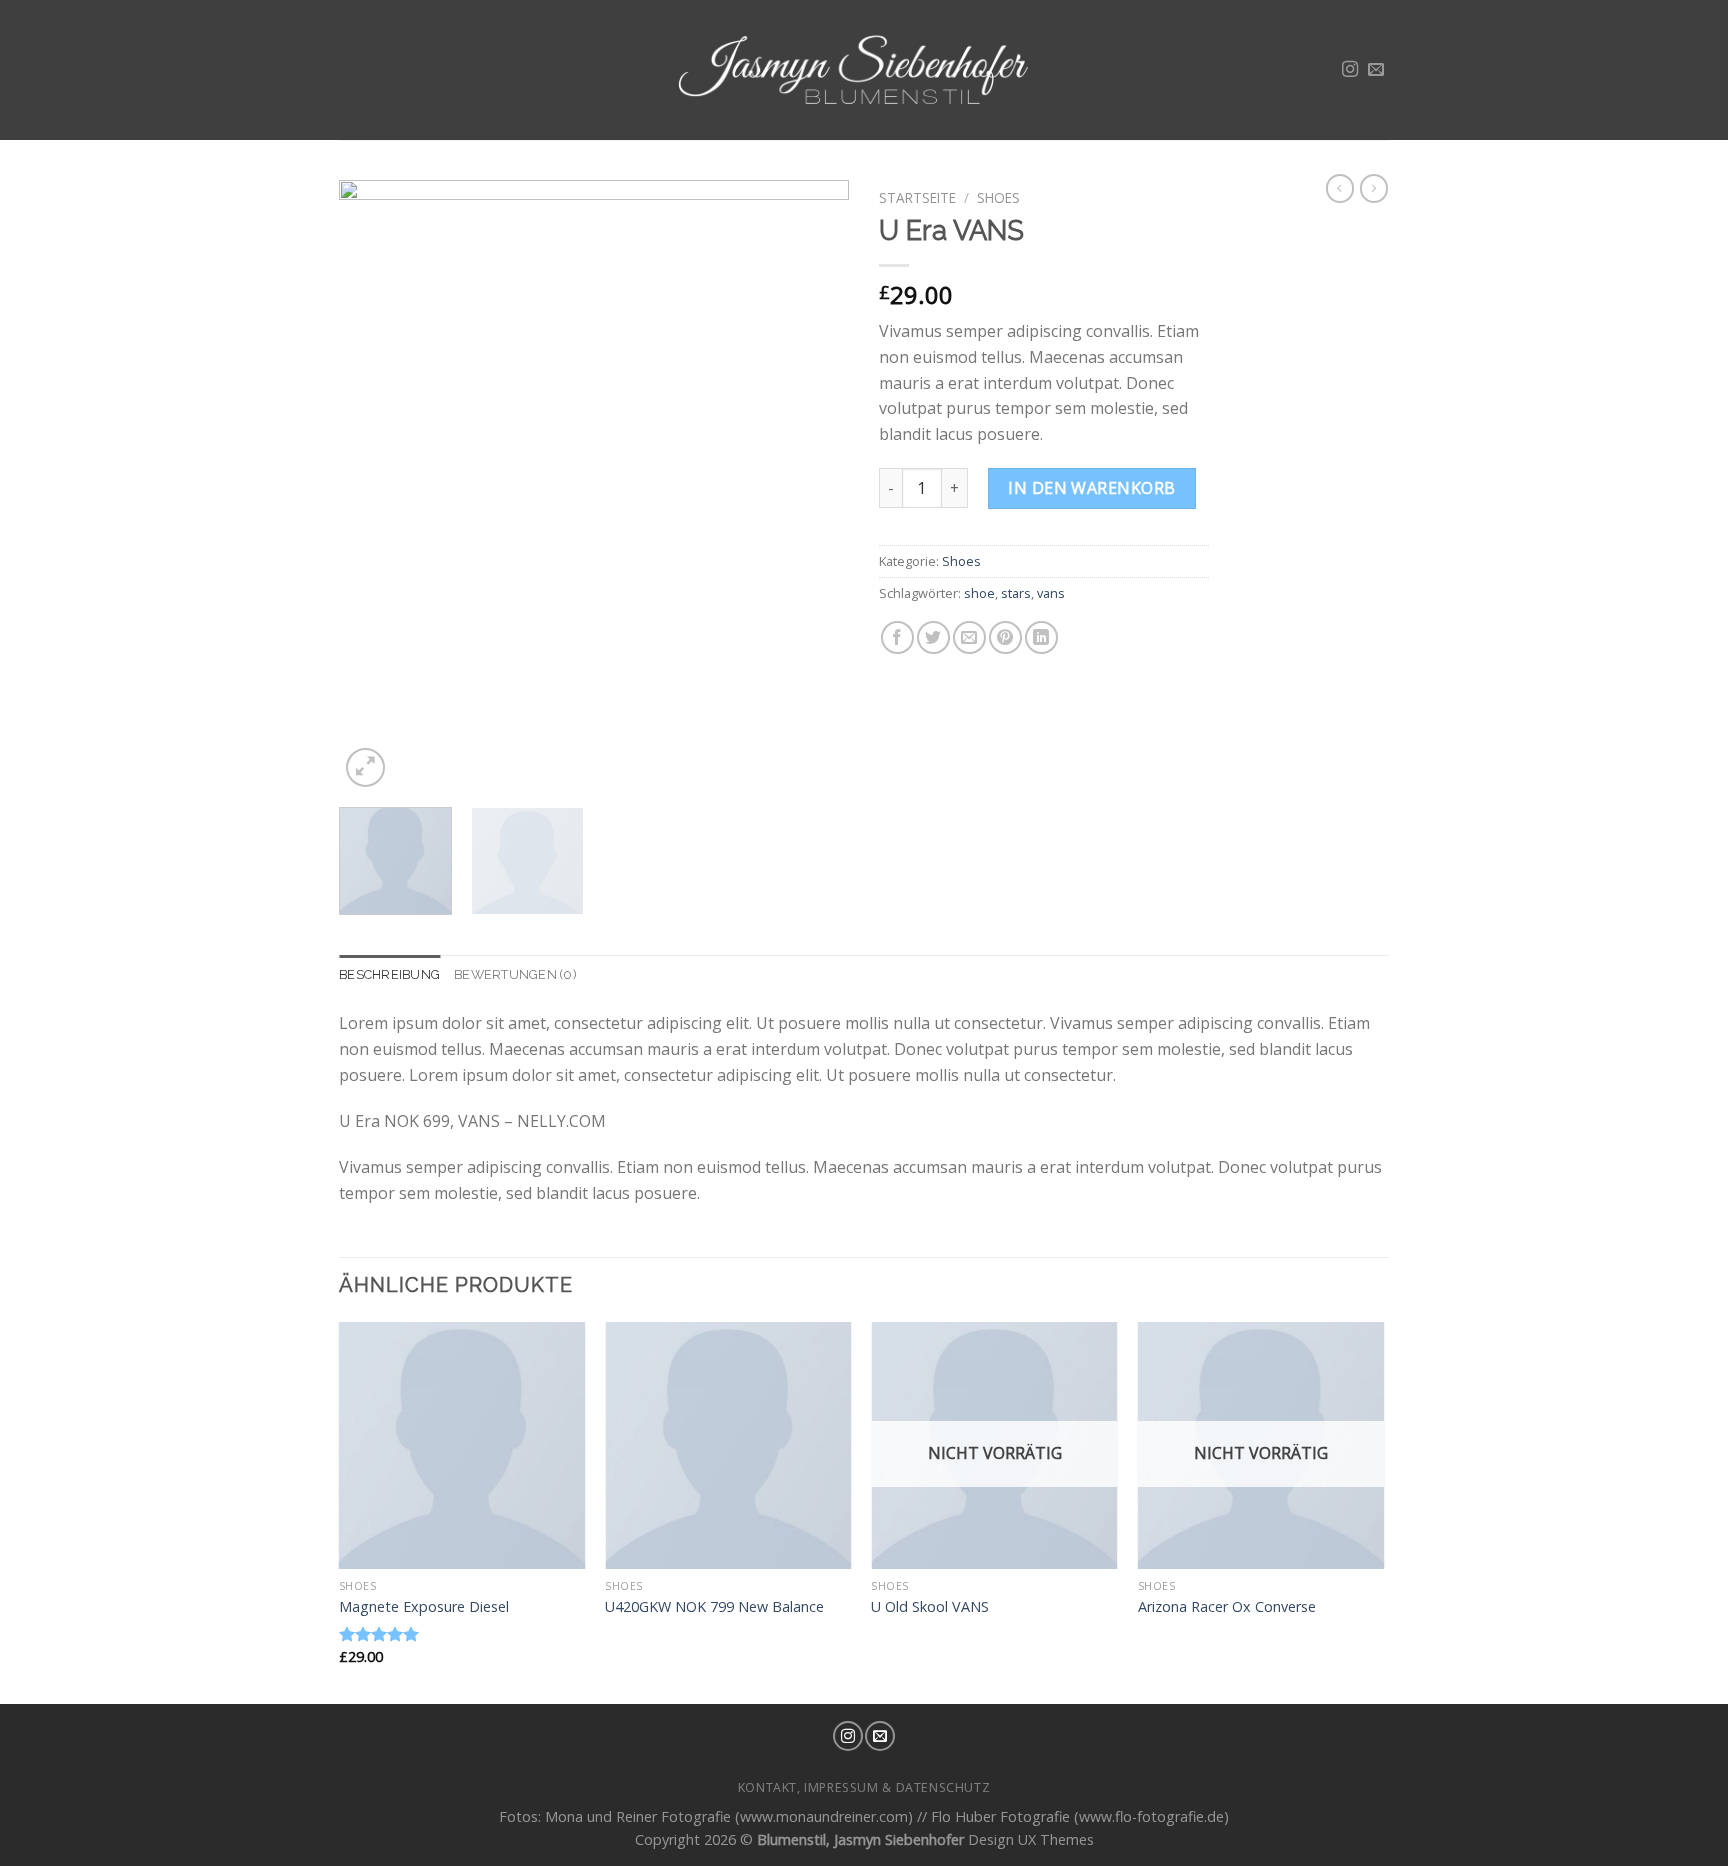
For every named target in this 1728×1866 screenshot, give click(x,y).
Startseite (917, 197)
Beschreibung (389, 974)
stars (1016, 593)
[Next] (814, 486)
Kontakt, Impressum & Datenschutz (864, 1787)
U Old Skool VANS (930, 1607)
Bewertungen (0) (515, 974)
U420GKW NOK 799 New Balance (714, 1607)
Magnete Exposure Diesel (424, 1607)
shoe (979, 593)
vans (1051, 593)
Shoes (998, 197)
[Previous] (374, 486)
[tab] (389, 975)
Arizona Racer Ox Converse (1227, 1607)
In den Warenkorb (1092, 488)
